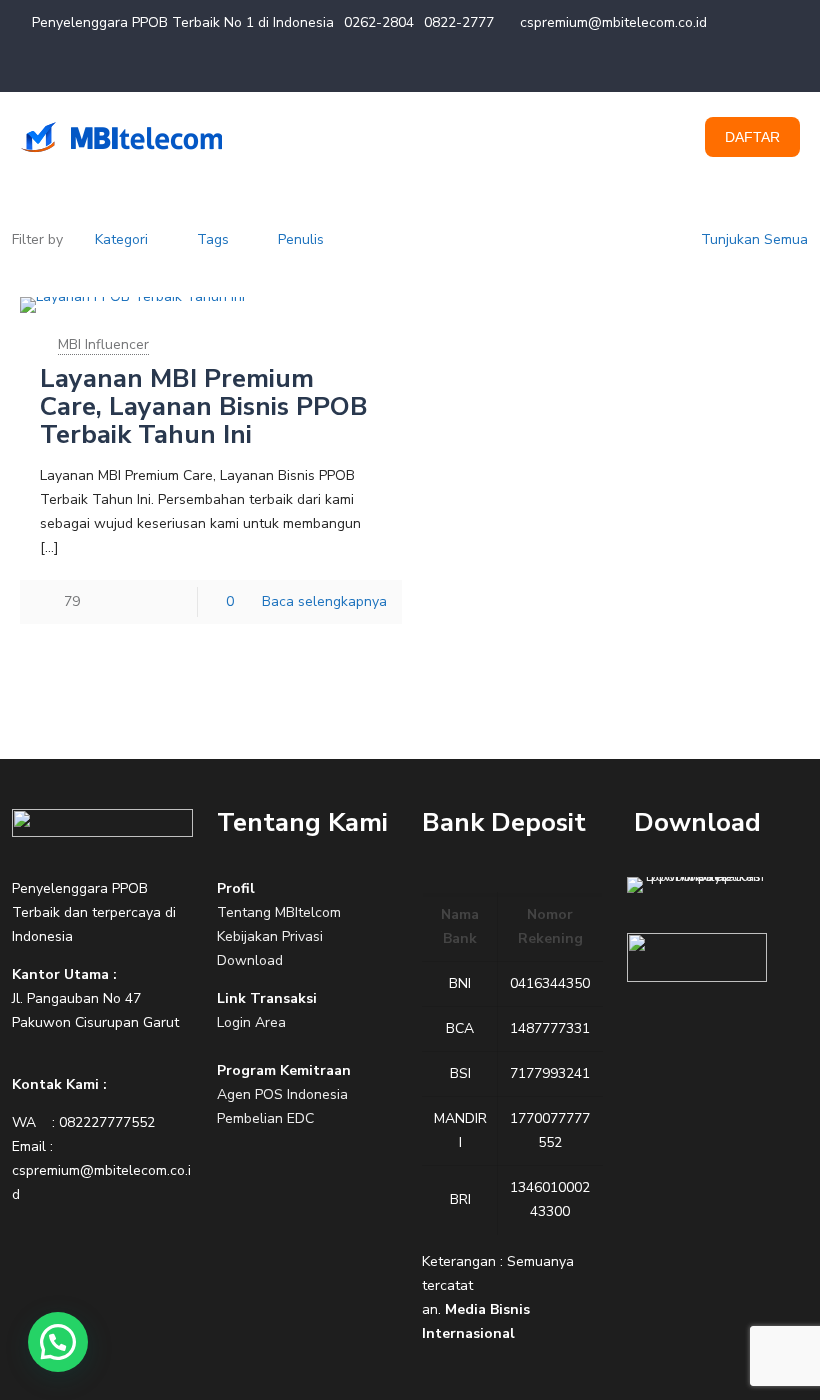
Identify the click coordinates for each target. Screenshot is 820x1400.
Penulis (301, 239)
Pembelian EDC (265, 1118)
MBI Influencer (103, 344)
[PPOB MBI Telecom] (121, 137)
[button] (58, 1342)
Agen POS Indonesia (282, 1094)
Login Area (251, 1022)
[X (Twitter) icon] (726, 68)
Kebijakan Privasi (270, 936)
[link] (102, 823)
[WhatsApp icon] (676, 68)
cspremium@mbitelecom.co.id (613, 22)
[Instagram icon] (776, 68)
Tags (213, 239)
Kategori (121, 239)
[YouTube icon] (751, 68)
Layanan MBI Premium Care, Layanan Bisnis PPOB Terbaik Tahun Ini (204, 406)
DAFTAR (752, 137)
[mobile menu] (648, 137)
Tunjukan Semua (754, 239)
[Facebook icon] (701, 68)
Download (250, 960)
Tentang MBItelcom (279, 912)
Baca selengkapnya (324, 601)
